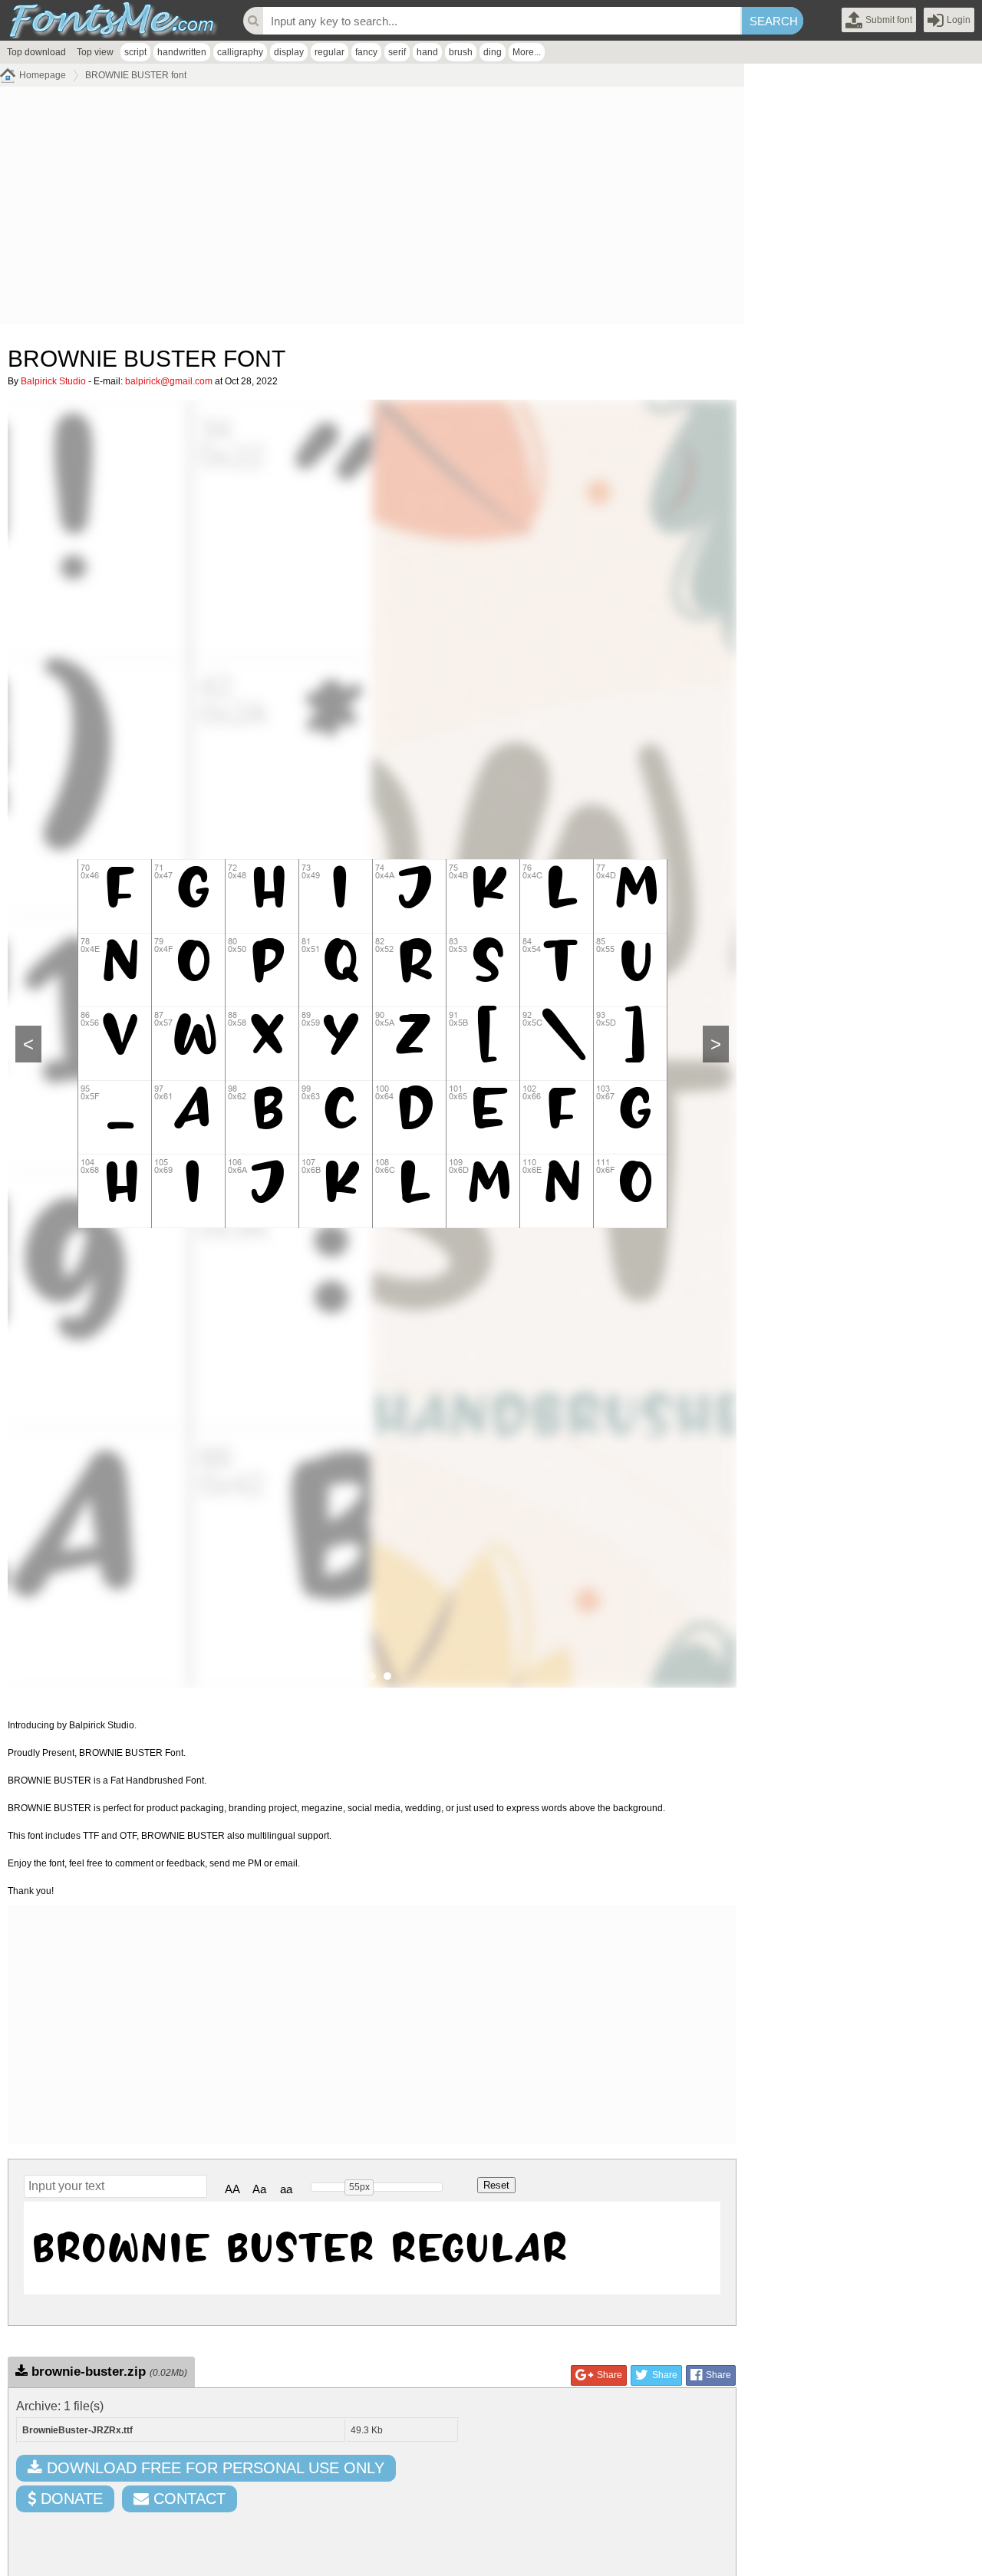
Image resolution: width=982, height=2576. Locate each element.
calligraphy (240, 52)
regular (330, 52)
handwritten (182, 52)
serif (397, 52)
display (289, 52)
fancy (366, 52)
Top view (95, 52)
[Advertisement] (372, 209)
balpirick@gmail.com (169, 381)
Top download (36, 52)
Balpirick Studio (53, 381)
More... (527, 52)
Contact (187, 2499)
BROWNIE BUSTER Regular (300, 2248)
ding (493, 52)
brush (461, 52)
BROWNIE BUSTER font (136, 75)
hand (427, 52)
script (135, 52)
